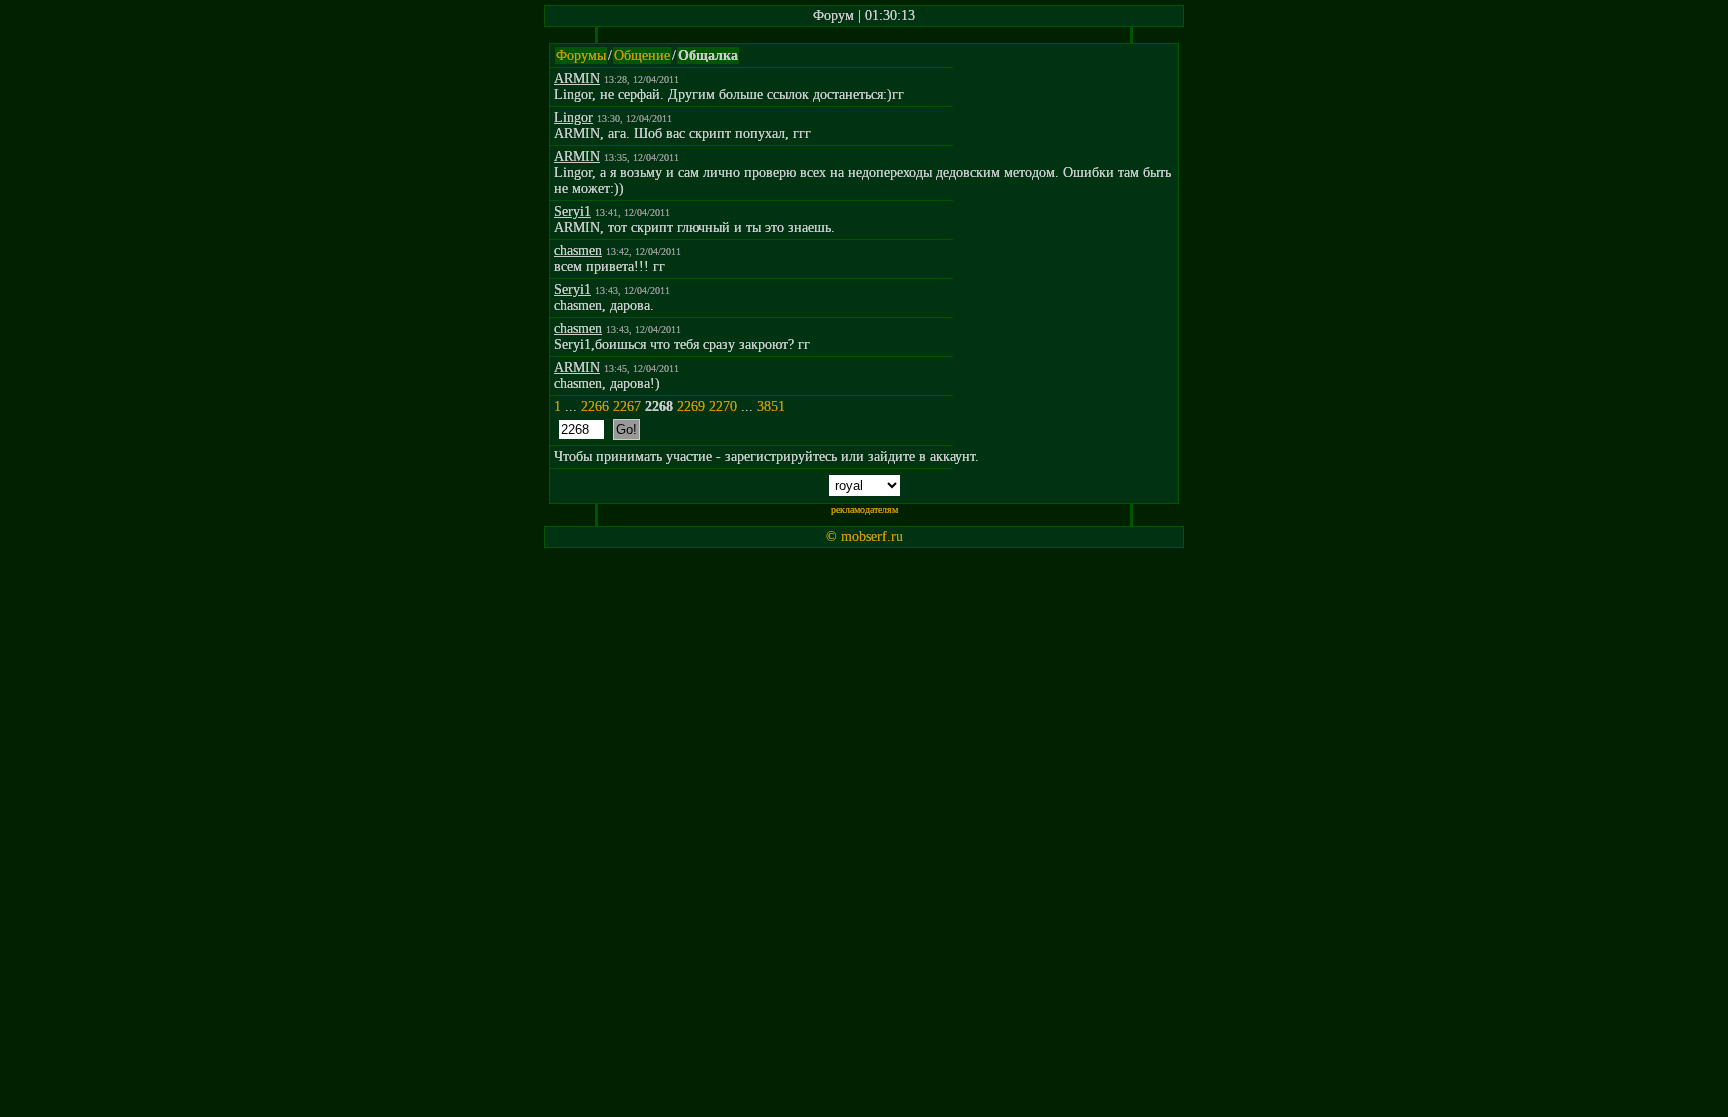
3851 (771, 406)
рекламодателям (864, 509)
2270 (723, 406)
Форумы (581, 55)
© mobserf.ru (864, 536)
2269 (691, 406)
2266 (595, 406)
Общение (642, 55)
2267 (627, 406)
